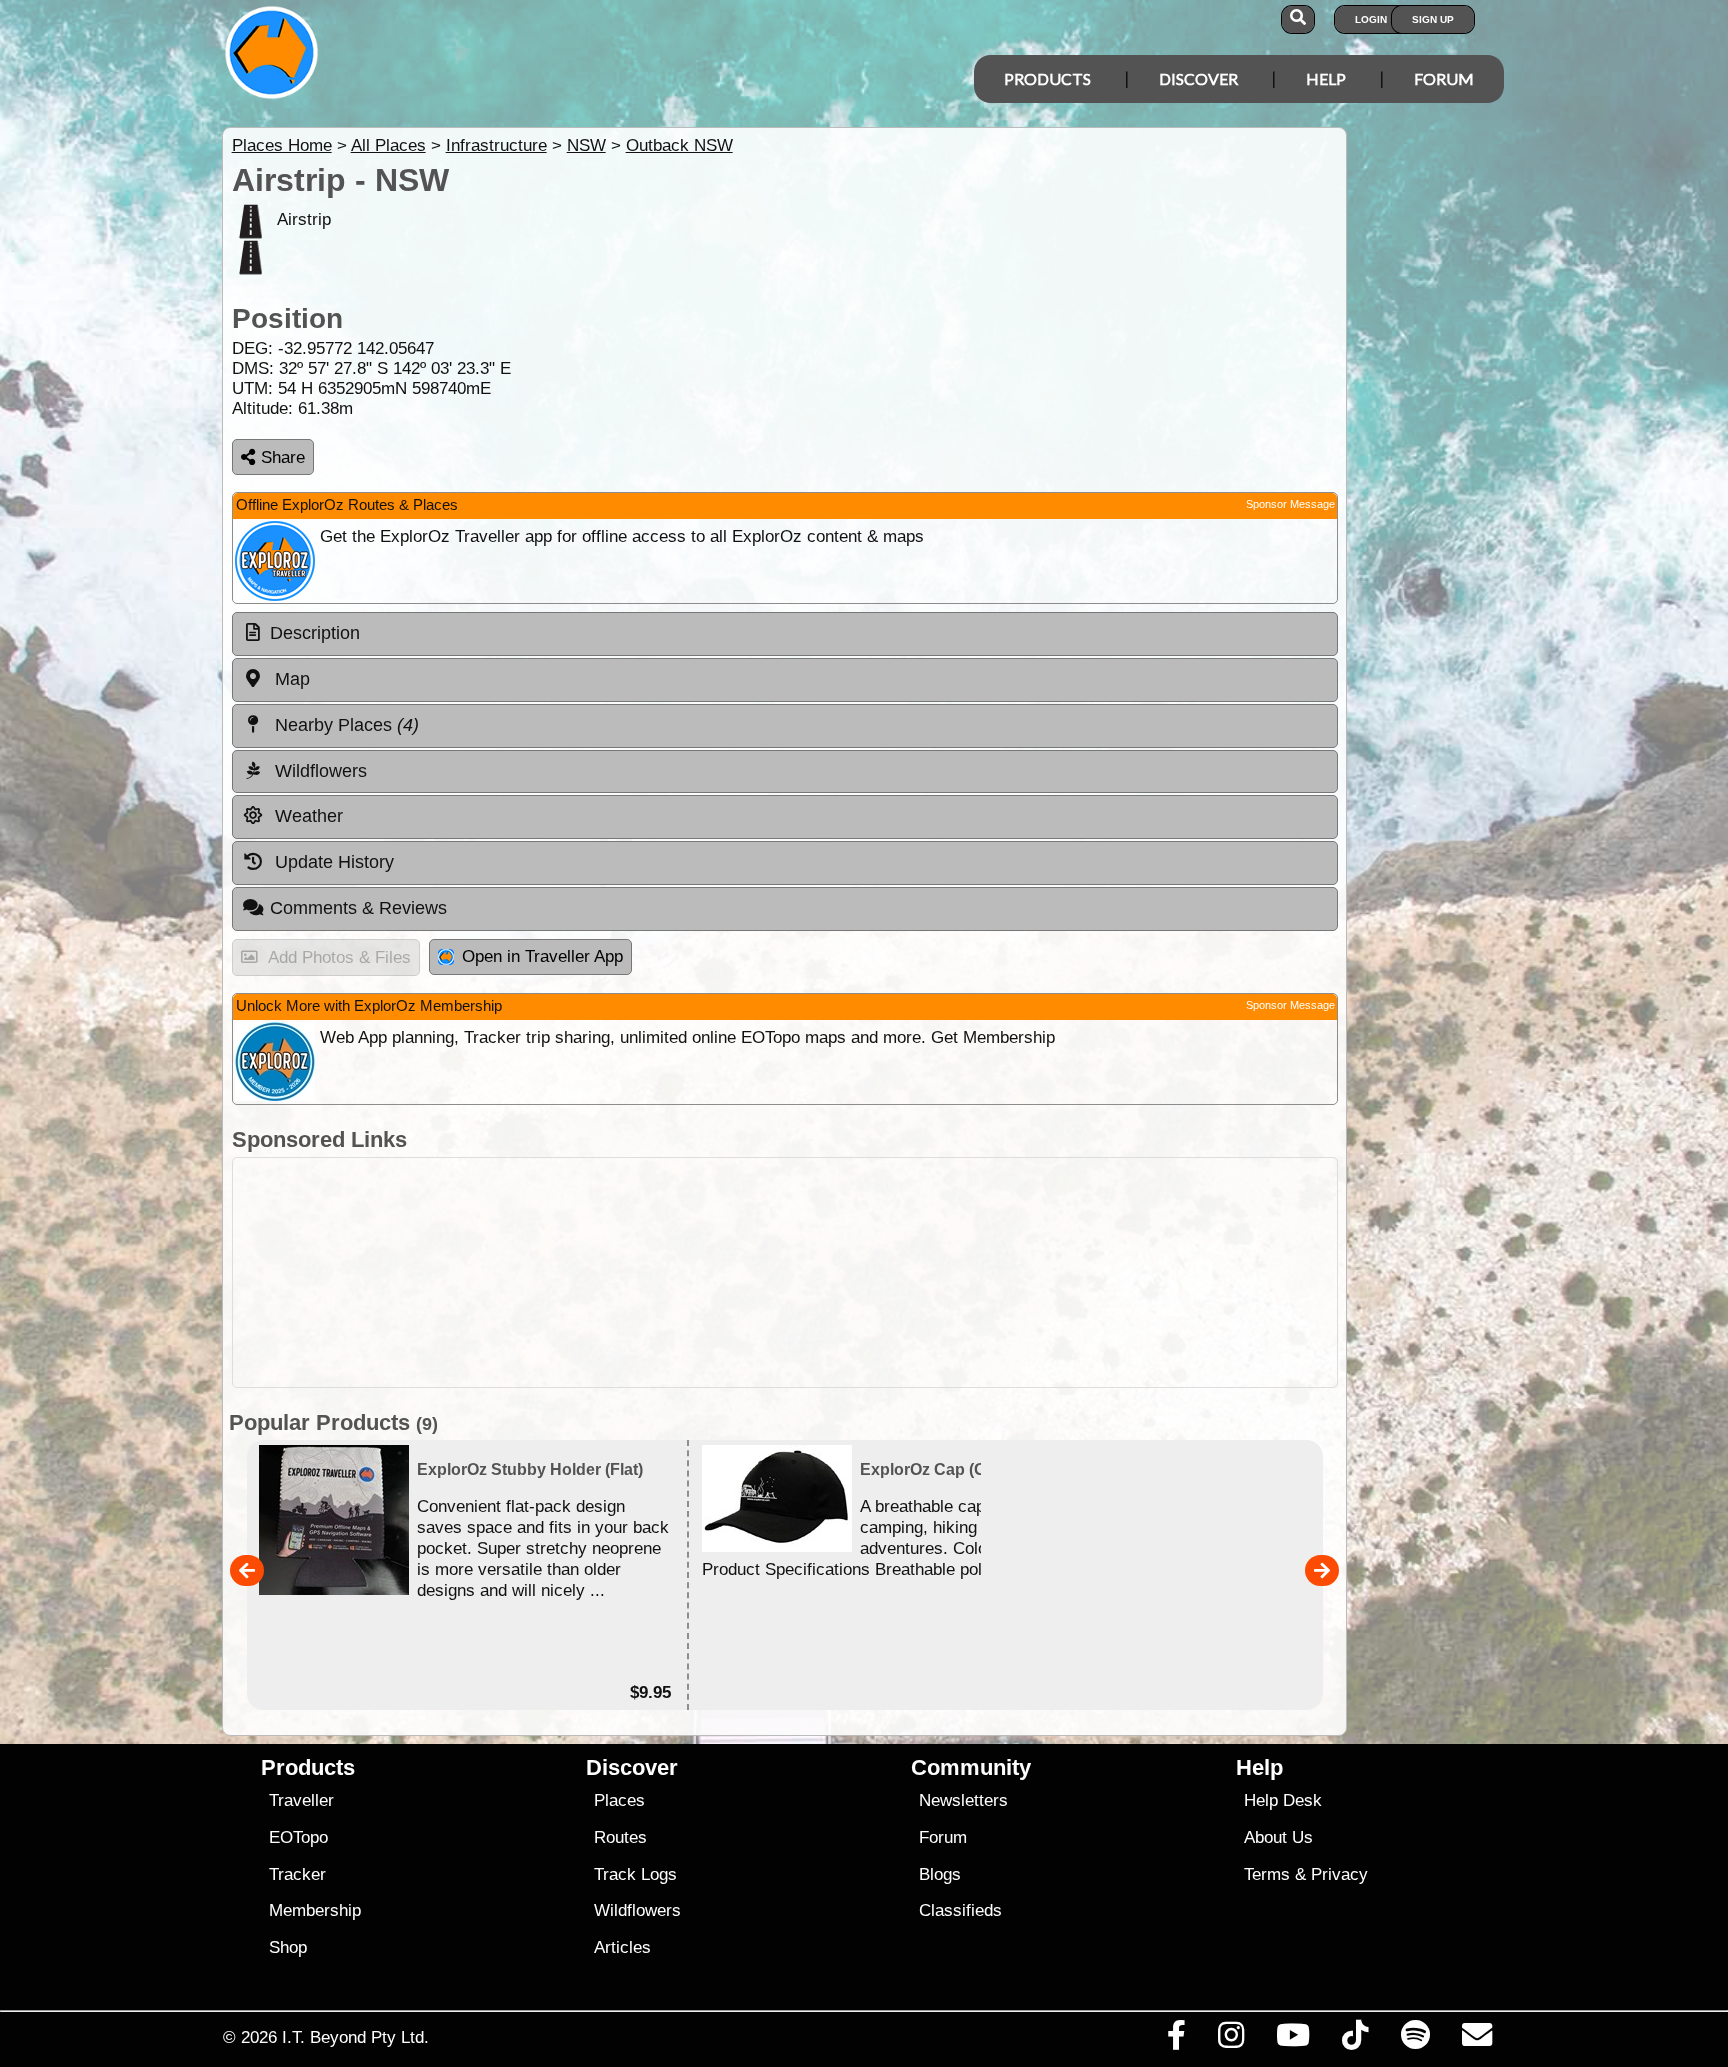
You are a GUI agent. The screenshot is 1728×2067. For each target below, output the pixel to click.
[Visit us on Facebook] (1176, 2040)
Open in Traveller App (542, 956)
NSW (586, 145)
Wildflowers (637, 1910)
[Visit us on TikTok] (1355, 2040)
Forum (1444, 78)
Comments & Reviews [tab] (358, 908)
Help (1326, 78)
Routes (620, 1837)
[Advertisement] (785, 1272)
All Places (388, 145)
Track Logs (635, 1874)
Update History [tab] (332, 862)
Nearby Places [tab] (344, 725)
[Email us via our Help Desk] (1476, 2040)
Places (619, 1800)
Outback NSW (679, 145)
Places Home (282, 145)
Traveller (301, 1800)
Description (315, 633)
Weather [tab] (306, 816)
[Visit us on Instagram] (1230, 2040)
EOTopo (298, 1837)
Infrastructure (496, 145)
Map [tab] (290, 679)
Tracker (297, 1874)
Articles (622, 1947)
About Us (1278, 1837)
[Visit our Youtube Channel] (1293, 2040)
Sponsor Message (1290, 504)
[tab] (785, 634)
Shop (288, 1947)
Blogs (940, 1874)
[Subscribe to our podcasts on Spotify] (1415, 2040)
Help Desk (1283, 1800)
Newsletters (963, 1800)
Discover (1198, 78)
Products (1047, 78)
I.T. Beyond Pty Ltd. (355, 2037)
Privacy (1339, 1874)
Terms (1267, 1874)
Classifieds (960, 1910)
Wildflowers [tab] (318, 771)
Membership (315, 1910)
